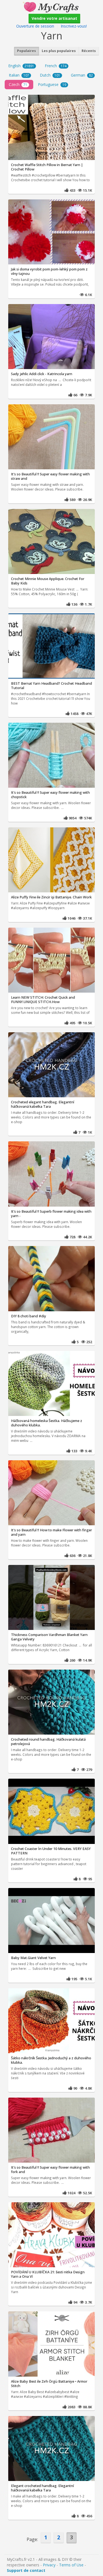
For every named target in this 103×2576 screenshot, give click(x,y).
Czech (18, 84)
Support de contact (26, 2570)
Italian (19, 75)
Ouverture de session (35, 26)
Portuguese (52, 84)
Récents (89, 51)
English (21, 66)
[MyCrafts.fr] (51, 6)
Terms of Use (71, 2565)
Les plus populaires (59, 51)
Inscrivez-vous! (74, 26)
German (82, 75)
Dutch (50, 75)
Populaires (27, 51)
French (56, 66)
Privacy (49, 2565)
